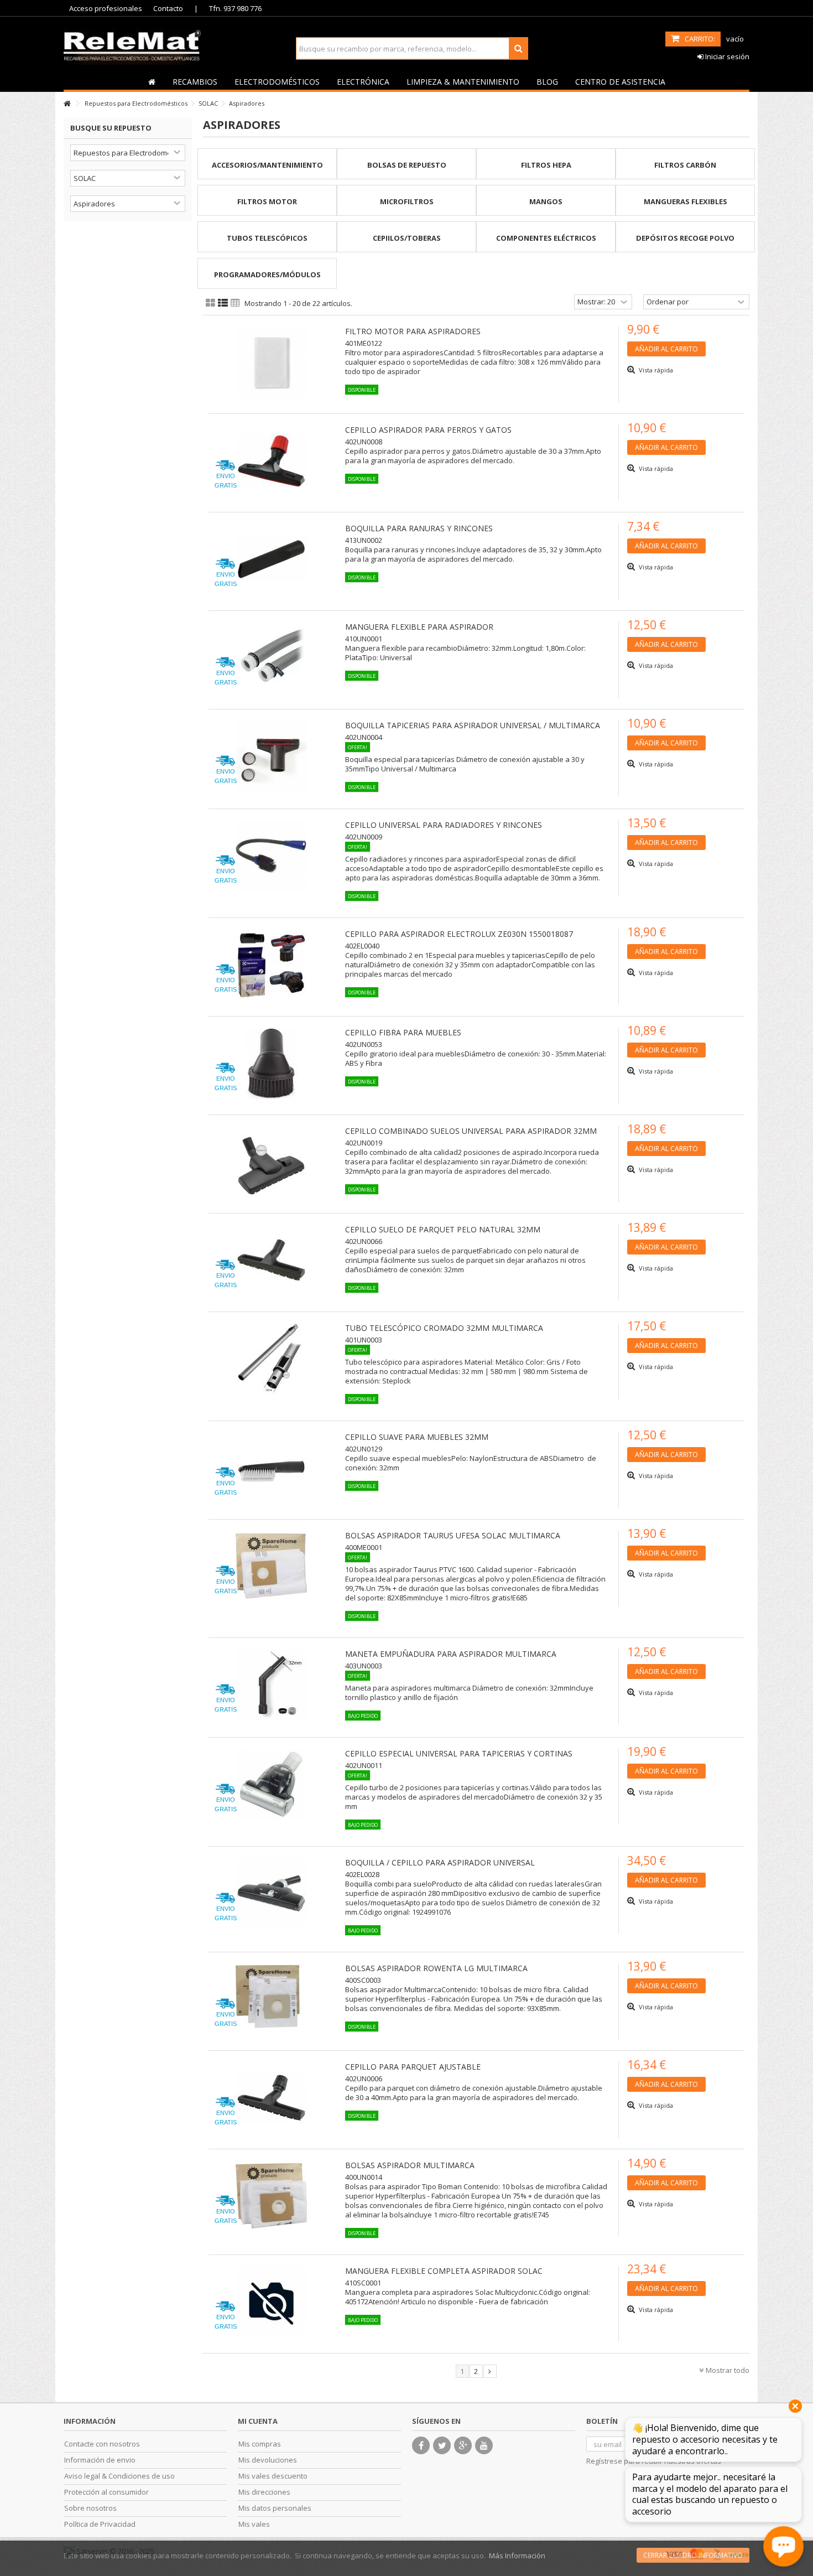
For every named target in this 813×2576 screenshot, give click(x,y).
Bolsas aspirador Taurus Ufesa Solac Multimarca (453, 1535)
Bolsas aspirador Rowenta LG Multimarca (436, 1968)
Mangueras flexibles (686, 201)
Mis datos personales (275, 2508)
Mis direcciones (264, 2492)
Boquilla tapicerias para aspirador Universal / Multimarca (473, 725)
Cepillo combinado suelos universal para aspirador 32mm (471, 1131)
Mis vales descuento (273, 2476)
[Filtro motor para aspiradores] (271, 362)
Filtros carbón (685, 165)
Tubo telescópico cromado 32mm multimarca (444, 1328)
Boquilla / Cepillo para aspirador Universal (440, 1862)
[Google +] (463, 2445)
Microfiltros (407, 201)
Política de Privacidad (100, 2524)
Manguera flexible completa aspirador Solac (444, 2271)
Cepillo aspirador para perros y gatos (428, 430)
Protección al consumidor (106, 2492)
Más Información (517, 2556)
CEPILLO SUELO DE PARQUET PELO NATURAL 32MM (443, 1229)
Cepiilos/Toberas (407, 238)
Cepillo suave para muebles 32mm (417, 1437)
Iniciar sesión (726, 56)
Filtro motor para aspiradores (413, 331)
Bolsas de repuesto (407, 165)
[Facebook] (421, 2445)
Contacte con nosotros (102, 2444)
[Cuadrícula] (210, 303)
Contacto (168, 8)
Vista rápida (655, 370)
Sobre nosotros (90, 2508)
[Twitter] (442, 2445)
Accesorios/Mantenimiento (267, 165)
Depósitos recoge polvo (685, 238)
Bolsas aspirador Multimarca (410, 2165)
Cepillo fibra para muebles (403, 1032)
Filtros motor (267, 201)
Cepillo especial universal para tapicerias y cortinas (459, 1753)
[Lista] (223, 303)
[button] (195, 81)
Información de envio (100, 2460)
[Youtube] (484, 2445)
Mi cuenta (258, 2421)
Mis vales (254, 2524)
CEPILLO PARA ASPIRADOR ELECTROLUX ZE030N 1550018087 (459, 934)
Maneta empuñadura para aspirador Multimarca (451, 1654)
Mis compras (260, 2444)
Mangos (546, 201)
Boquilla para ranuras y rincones (419, 528)
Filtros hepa (546, 165)
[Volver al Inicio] (67, 104)
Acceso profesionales (106, 8)
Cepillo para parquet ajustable (413, 2067)
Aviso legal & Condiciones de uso (119, 2476)
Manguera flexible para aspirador (419, 627)
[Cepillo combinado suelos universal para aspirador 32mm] (271, 1162)
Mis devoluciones (268, 2460)
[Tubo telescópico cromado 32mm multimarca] (271, 1359)
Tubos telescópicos (267, 238)
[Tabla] (235, 303)
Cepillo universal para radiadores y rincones (444, 825)
